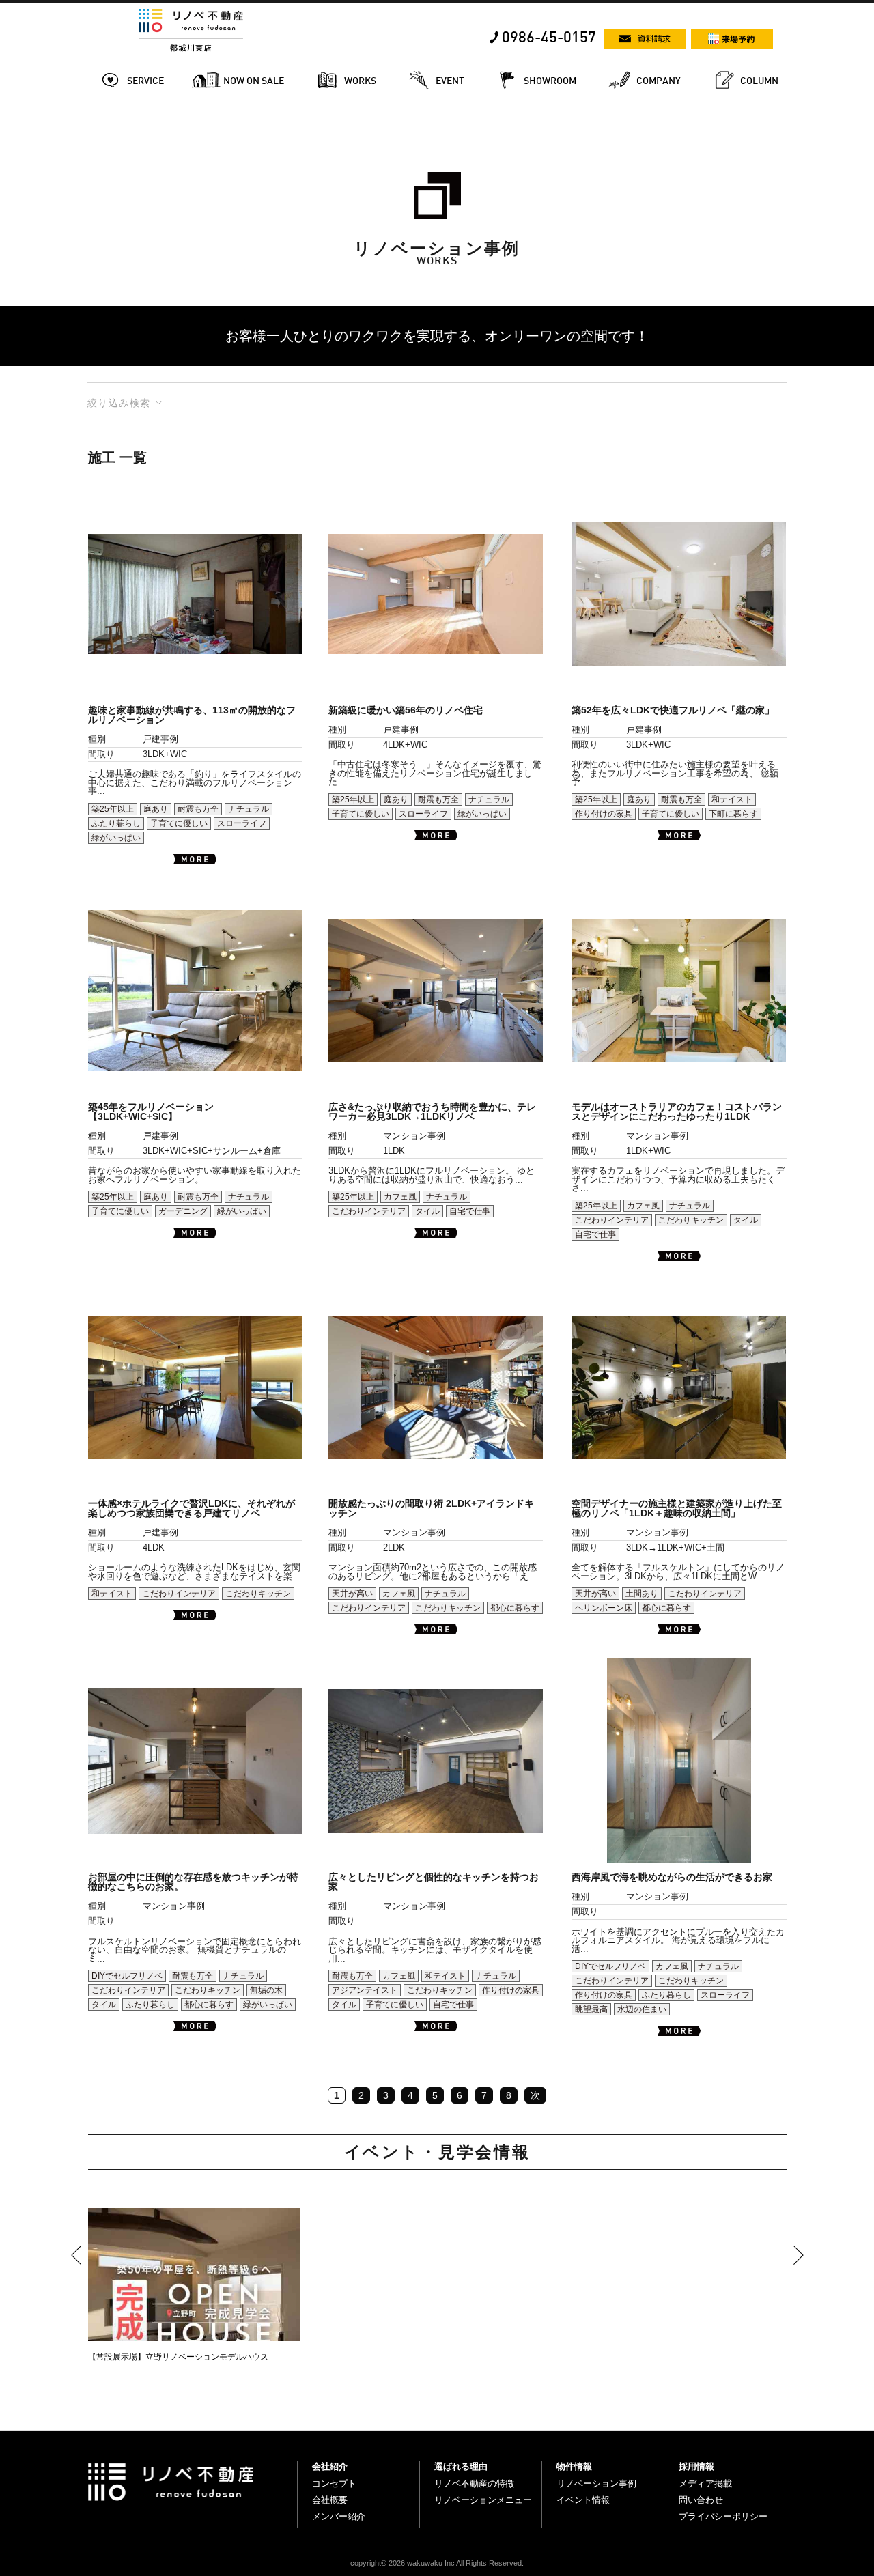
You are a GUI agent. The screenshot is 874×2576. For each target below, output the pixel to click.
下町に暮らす (733, 814)
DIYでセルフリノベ (127, 1976)
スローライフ (242, 823)
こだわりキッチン (691, 1220)
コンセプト (334, 2483)
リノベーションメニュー (483, 2500)
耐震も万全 (198, 809)
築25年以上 (113, 809)
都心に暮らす (515, 1608)
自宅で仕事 (470, 1211)
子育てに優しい (179, 823)
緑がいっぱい (116, 838)
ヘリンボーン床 (604, 1608)
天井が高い (352, 1594)
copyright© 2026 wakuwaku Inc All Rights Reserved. (437, 2563)
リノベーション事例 (596, 2483)
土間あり (642, 1594)
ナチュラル (249, 809)
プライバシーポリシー (723, 2516)
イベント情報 (583, 2500)
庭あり (156, 809)
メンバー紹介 (339, 2516)
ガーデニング (183, 1211)
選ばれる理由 (461, 2466)
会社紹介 (330, 2466)
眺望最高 (591, 2009)
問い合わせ (701, 2500)
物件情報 (574, 2466)
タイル (427, 1211)
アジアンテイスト (365, 1990)
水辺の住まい (642, 2009)
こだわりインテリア (369, 1211)
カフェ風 (400, 1197)
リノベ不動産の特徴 (474, 2483)
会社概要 (330, 2500)
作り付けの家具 (604, 814)
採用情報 (696, 2466)
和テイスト (732, 799)
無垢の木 (266, 1990)
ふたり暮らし (116, 823)
